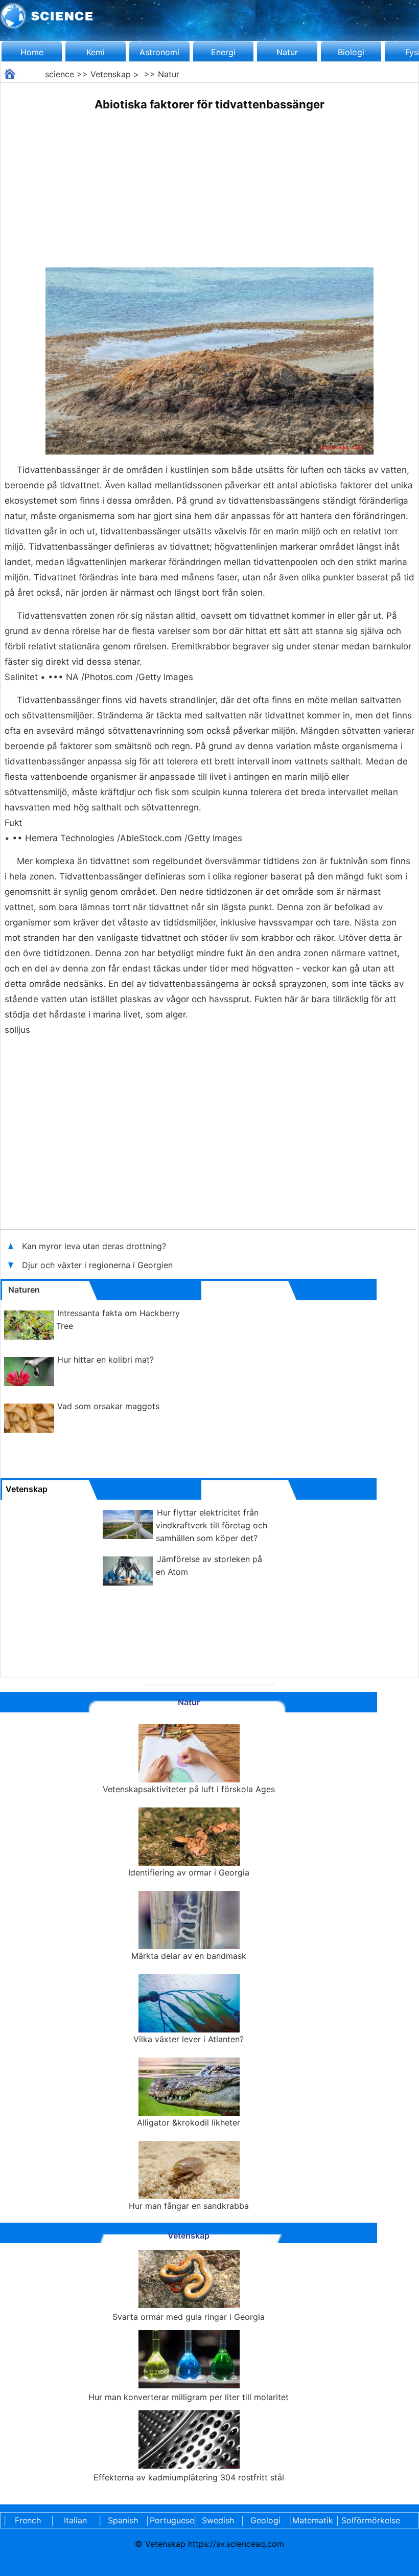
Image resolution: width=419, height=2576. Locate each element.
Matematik (313, 2520)
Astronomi (159, 52)
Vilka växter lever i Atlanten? (189, 2039)
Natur (287, 52)
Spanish (123, 2520)
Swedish (218, 2520)
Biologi (351, 52)
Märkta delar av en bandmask (189, 1956)
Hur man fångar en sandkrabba (189, 2206)
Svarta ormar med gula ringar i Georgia (189, 2317)
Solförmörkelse (371, 2520)
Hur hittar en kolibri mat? (106, 1360)
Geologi (265, 2520)
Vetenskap (111, 74)
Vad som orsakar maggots (108, 1406)
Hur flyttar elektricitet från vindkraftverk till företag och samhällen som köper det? (212, 1525)
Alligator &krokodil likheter (189, 2122)
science (60, 74)
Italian (75, 2520)
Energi (223, 52)
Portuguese (170, 2520)
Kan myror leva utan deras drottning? (95, 1246)
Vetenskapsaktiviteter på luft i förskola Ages (189, 1789)
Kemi (96, 52)
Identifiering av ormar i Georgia (189, 1872)
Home (32, 52)
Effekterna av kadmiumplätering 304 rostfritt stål (189, 2477)
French (28, 2520)
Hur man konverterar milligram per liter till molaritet (189, 2397)
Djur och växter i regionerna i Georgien (97, 1265)
